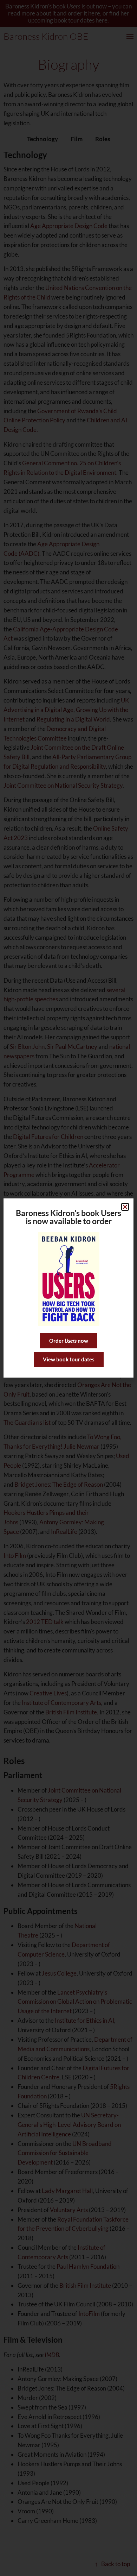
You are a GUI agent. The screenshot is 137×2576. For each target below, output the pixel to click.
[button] (125, 1207)
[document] (68, 1288)
